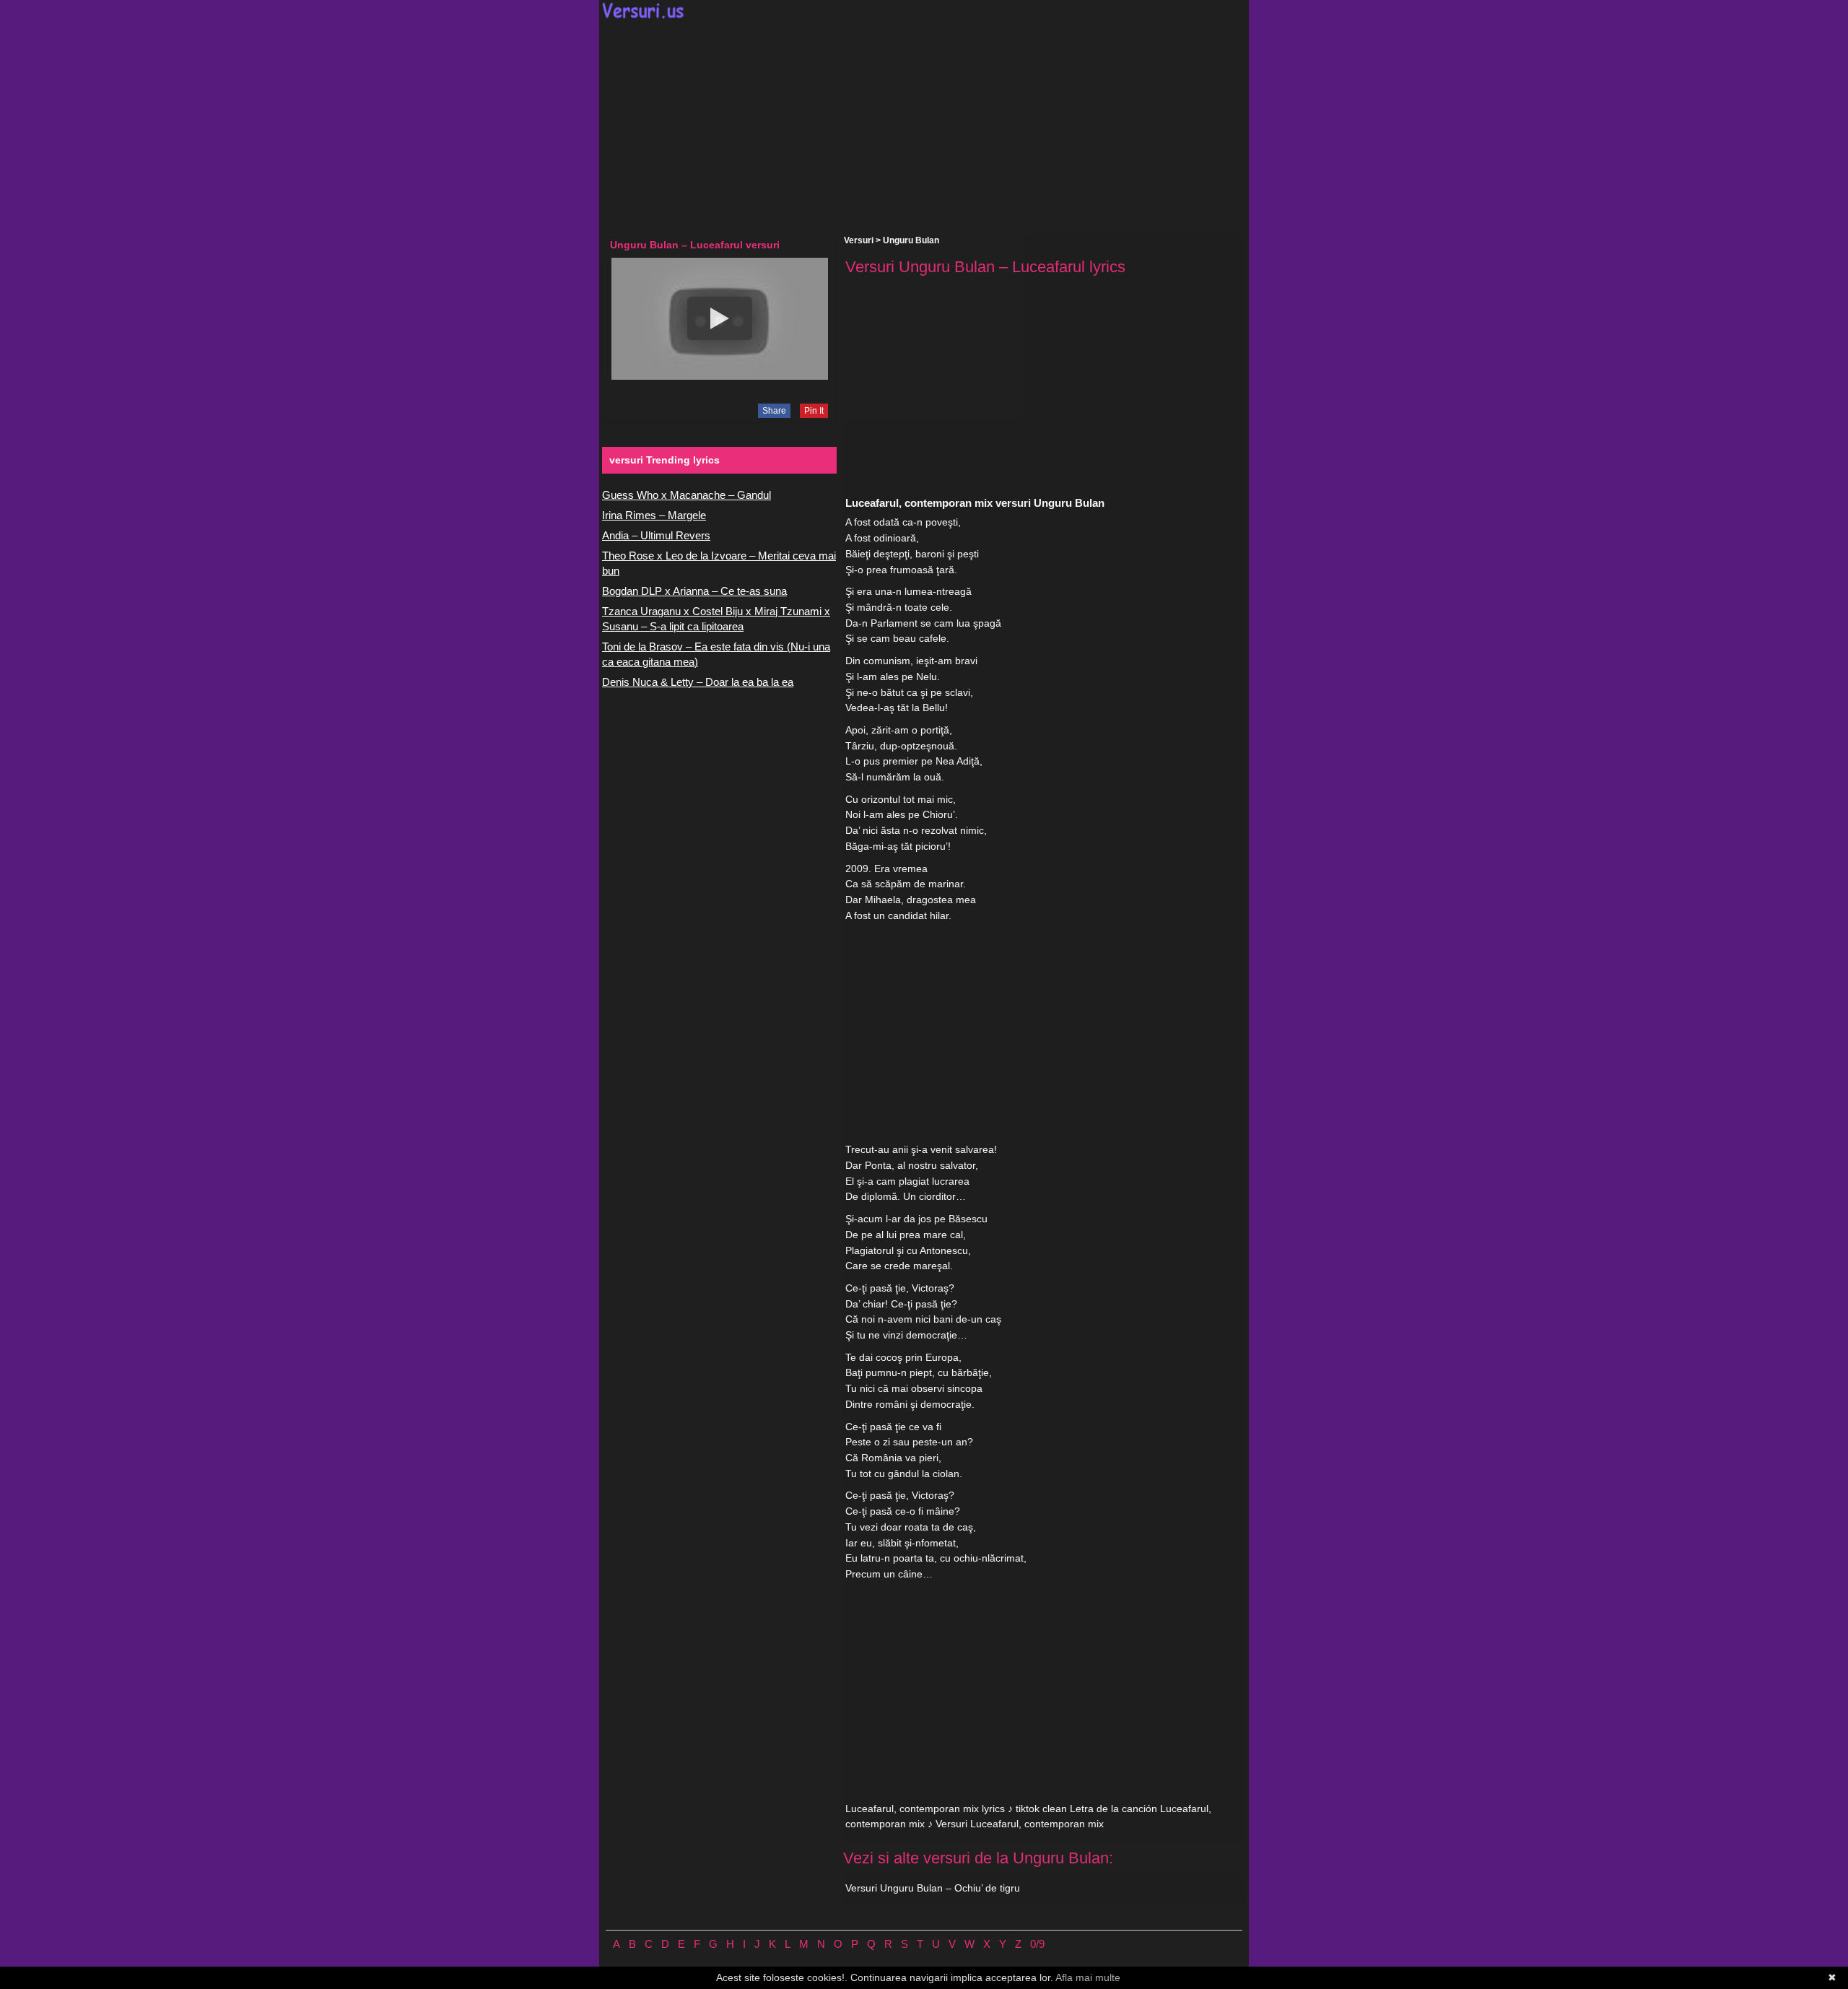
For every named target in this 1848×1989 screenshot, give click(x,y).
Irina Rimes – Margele (654, 515)
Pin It (814, 411)
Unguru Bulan (911, 240)
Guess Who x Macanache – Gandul (687, 495)
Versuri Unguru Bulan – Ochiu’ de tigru (933, 1888)
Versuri (859, 240)
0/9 (1037, 1944)
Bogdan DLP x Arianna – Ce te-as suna (694, 591)
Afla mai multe (1088, 1977)
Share (774, 411)
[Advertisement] (924, 127)
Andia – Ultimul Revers (656, 535)
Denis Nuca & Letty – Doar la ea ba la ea (698, 682)
